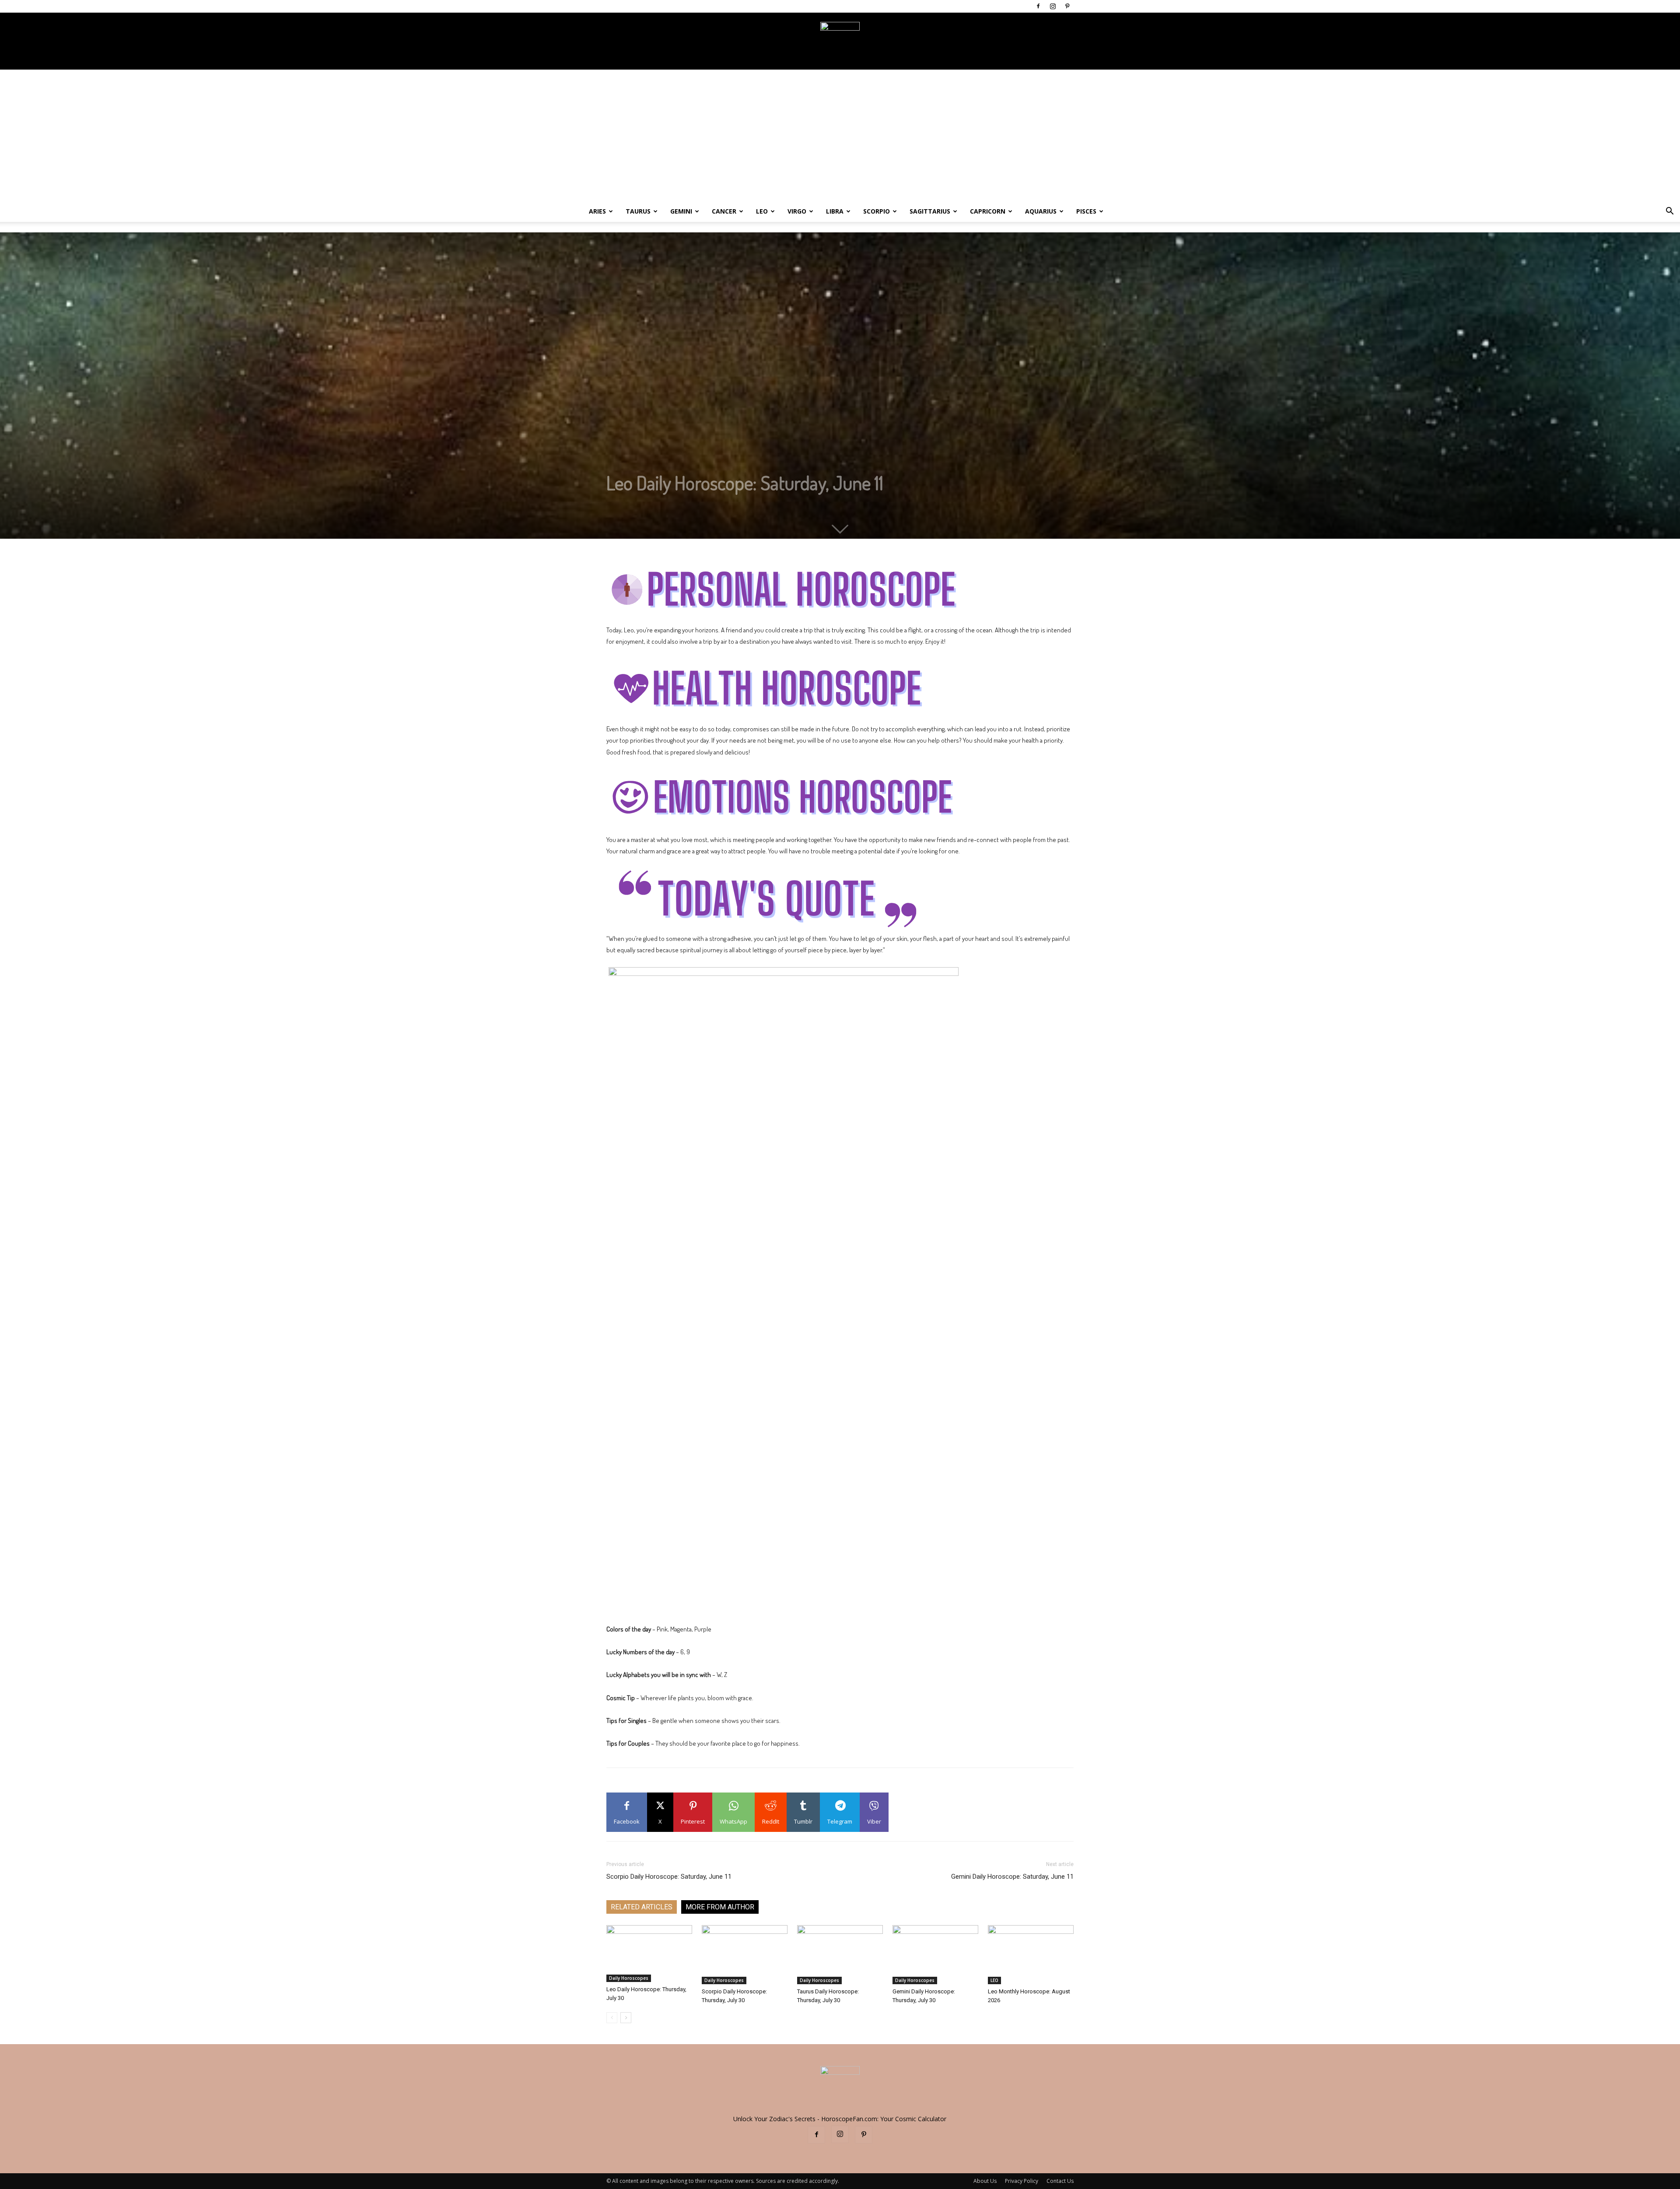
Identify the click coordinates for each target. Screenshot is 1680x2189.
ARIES (597, 211)
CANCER (724, 211)
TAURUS (638, 211)
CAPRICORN (988, 211)
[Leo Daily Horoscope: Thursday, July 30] (649, 1954)
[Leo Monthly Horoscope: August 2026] (1031, 1955)
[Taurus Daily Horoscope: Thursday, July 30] (840, 1955)
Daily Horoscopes (629, 1978)
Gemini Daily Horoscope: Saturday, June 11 (1012, 1877)
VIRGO (797, 211)
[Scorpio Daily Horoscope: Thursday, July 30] (745, 1955)
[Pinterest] (1067, 6)
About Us (985, 2181)
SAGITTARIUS (930, 211)
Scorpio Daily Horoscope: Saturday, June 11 (669, 1877)
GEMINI (681, 211)
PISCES (1086, 211)
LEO (762, 211)
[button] (1669, 212)
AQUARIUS (1041, 211)
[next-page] (626, 2018)
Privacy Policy (1022, 2181)
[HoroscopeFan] (840, 42)
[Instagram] (1053, 6)
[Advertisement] (840, 135)
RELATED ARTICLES (642, 1907)
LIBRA (835, 211)
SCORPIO (877, 211)
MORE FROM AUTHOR (720, 1907)
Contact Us (1060, 2181)
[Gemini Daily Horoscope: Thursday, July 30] (935, 1955)
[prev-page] (612, 2018)
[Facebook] (1038, 6)
